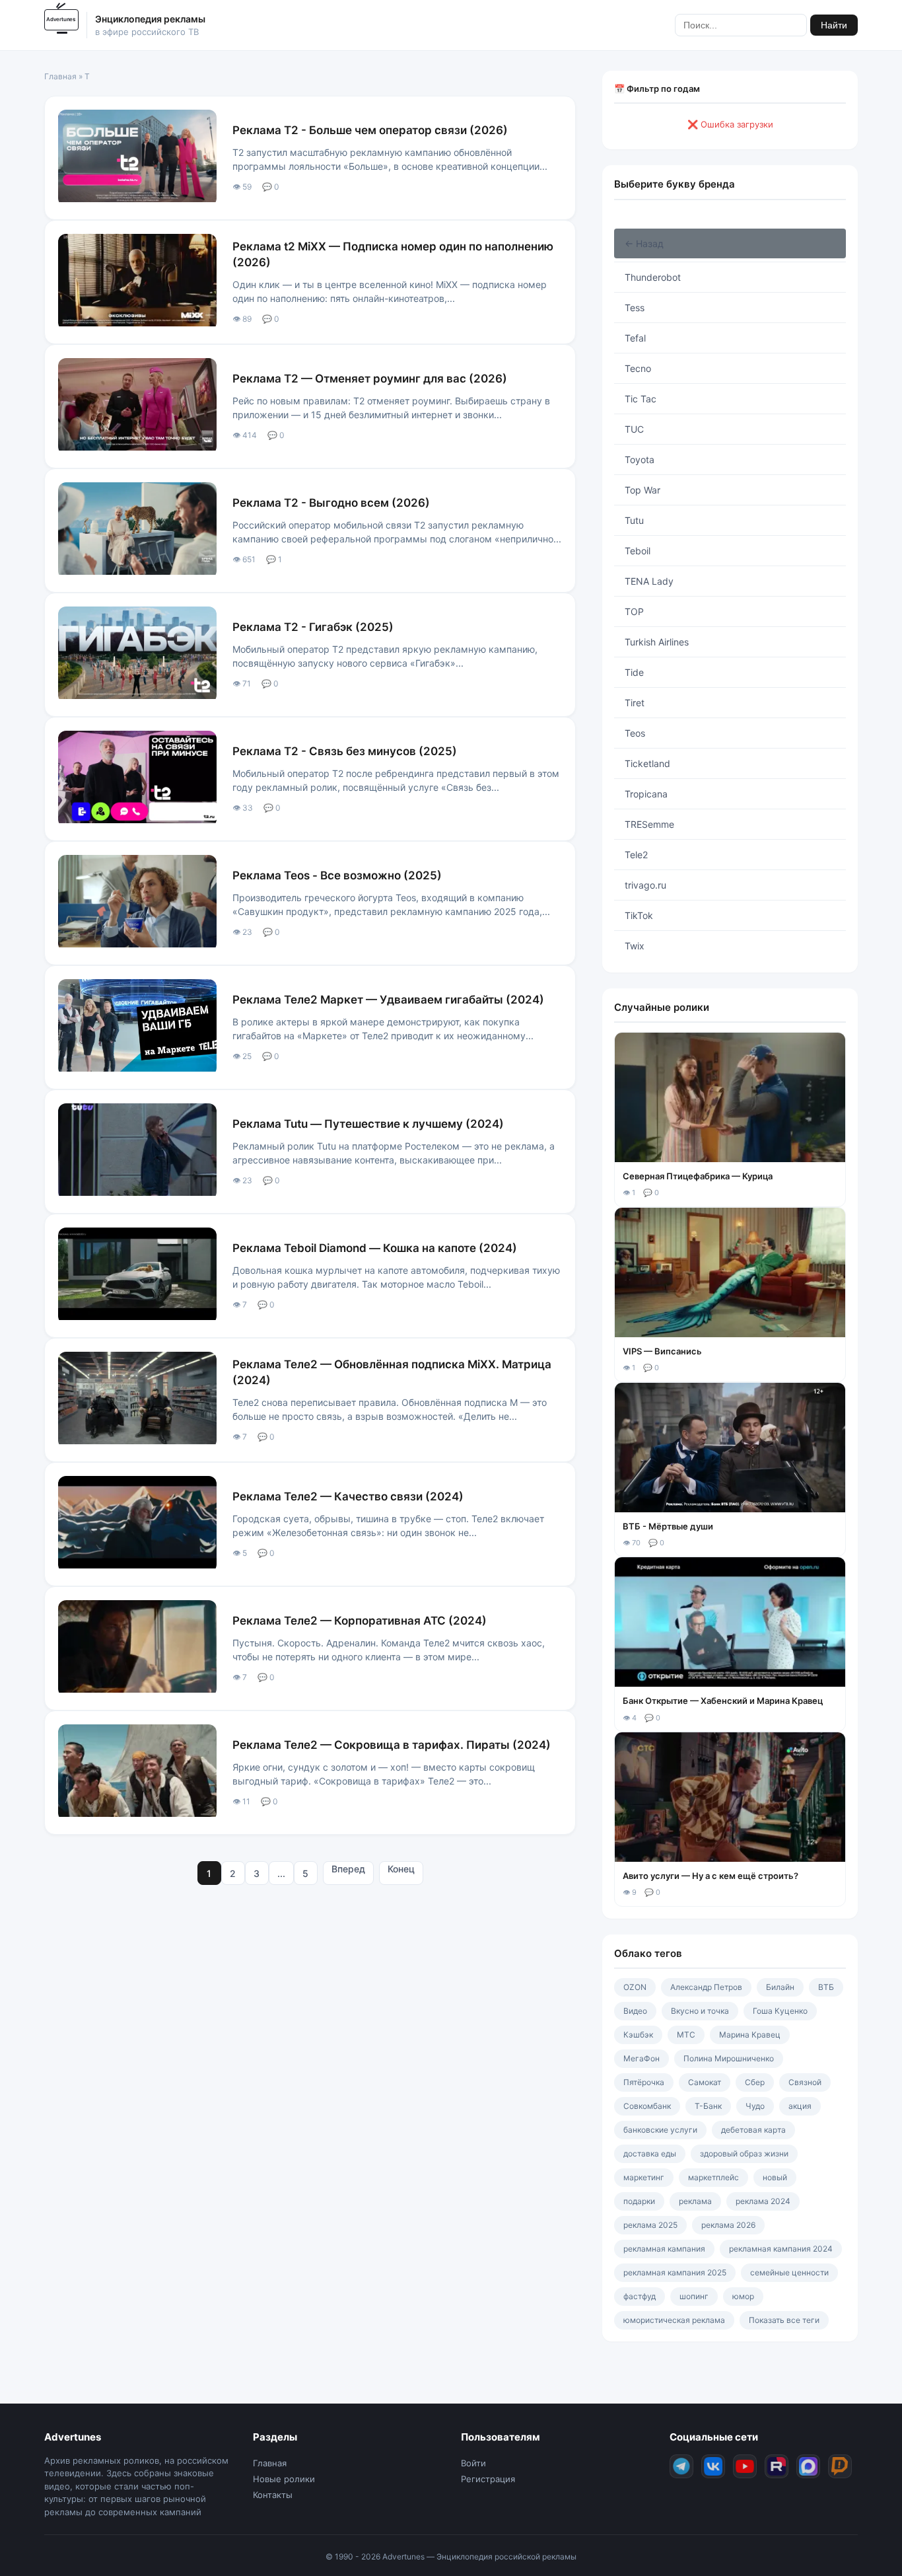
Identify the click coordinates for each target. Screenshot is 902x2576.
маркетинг (644, 2177)
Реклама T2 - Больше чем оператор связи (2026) (370, 130)
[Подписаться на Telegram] (681, 2466)
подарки (639, 2201)
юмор (743, 2296)
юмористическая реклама (674, 2320)
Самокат (705, 2082)
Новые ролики (284, 2479)
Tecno (638, 368)
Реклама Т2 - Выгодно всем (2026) (331, 503)
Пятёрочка (644, 2082)
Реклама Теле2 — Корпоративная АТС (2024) (360, 1621)
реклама (695, 2201)
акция (800, 2106)
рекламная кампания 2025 (675, 2272)
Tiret (635, 703)
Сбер (755, 2082)
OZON (635, 1987)
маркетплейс (713, 2177)
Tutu (634, 520)
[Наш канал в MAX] (808, 2466)
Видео (635, 2011)
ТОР (634, 611)
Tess (635, 308)
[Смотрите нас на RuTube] (777, 2466)
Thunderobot (653, 277)
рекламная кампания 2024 (781, 2249)
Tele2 (636, 855)
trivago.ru (645, 885)
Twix (635, 946)
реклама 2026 (728, 2225)
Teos (635, 733)
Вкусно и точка (700, 2011)
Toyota (640, 460)
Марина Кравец (750, 2035)
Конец (401, 1869)
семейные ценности (789, 2272)
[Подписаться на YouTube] (745, 2466)
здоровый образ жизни (744, 2153)
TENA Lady (649, 581)
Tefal (635, 338)
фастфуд (640, 2296)
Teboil (638, 551)
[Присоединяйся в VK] (713, 2466)
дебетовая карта (753, 2130)
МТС (686, 2035)
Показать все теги (784, 2320)
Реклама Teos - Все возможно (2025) (337, 875)
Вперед (348, 1869)
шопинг (694, 2296)
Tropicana (646, 794)
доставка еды (650, 2153)
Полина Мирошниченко (729, 2058)
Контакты (273, 2495)
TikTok (639, 915)
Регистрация (488, 2479)
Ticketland (647, 763)
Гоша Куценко (780, 2011)
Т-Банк (708, 2106)
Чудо (755, 2106)
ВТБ (826, 1987)
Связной (805, 2082)
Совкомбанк (647, 2106)
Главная (60, 76)
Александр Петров (706, 1987)
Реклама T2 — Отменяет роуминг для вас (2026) (370, 379)
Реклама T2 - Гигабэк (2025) (313, 627)
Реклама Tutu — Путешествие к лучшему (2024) (368, 1124)
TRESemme (649, 824)
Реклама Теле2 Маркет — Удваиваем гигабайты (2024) (388, 1000)
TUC (634, 429)
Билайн (780, 1987)
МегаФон (642, 2058)
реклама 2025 (650, 2225)
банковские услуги (660, 2130)
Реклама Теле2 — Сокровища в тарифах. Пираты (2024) (392, 1745)
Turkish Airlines (657, 642)
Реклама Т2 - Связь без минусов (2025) (345, 751)
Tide (634, 672)
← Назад (644, 243)
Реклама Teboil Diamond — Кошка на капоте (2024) (375, 1248)
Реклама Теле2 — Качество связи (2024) (348, 1496)
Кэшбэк (638, 2035)
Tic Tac (641, 399)
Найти (834, 25)
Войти (473, 2463)
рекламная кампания (664, 2249)
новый (775, 2177)
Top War (642, 490)
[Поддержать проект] (840, 2466)
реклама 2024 (763, 2201)
